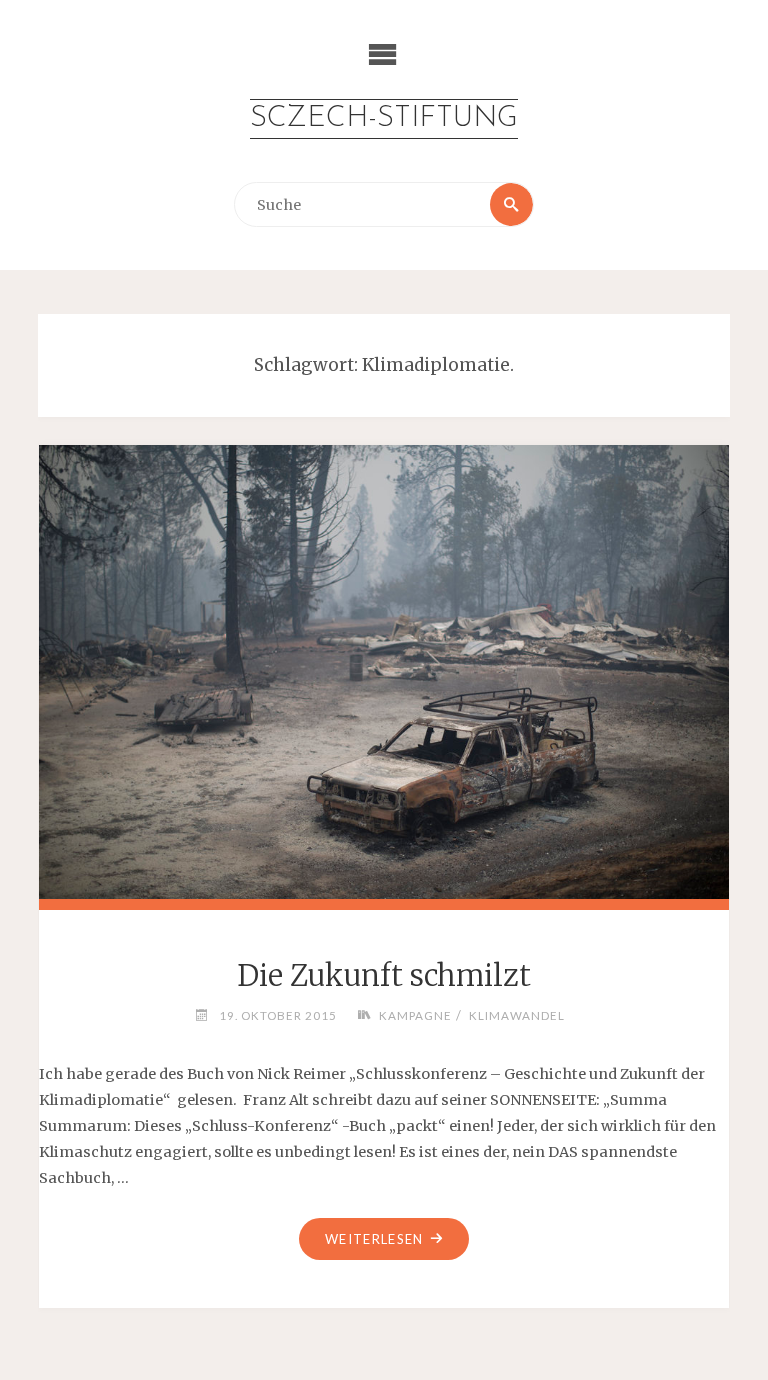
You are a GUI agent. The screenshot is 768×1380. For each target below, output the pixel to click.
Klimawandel (516, 1015)
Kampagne (415, 1015)
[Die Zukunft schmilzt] (384, 668)
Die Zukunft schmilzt (384, 976)
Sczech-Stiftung (384, 118)
